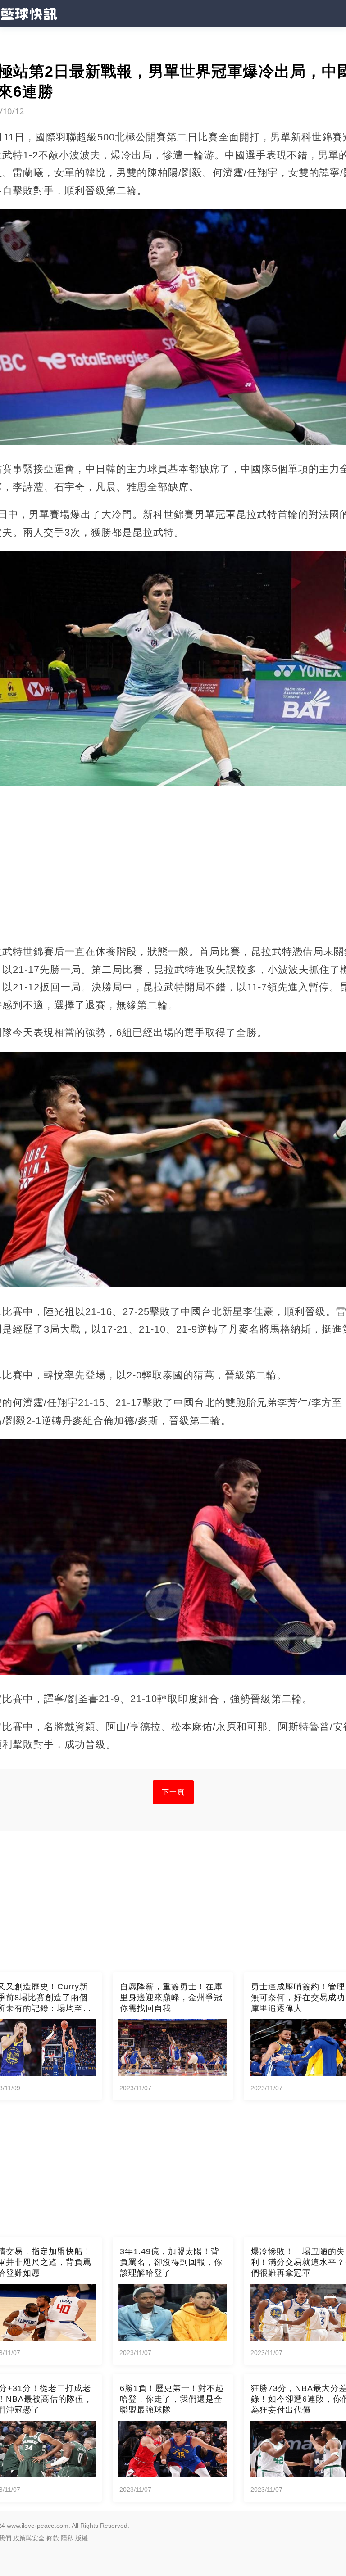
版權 (82, 2538)
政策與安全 (29, 2538)
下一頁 (173, 1792)
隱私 (67, 2538)
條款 (53, 2538)
